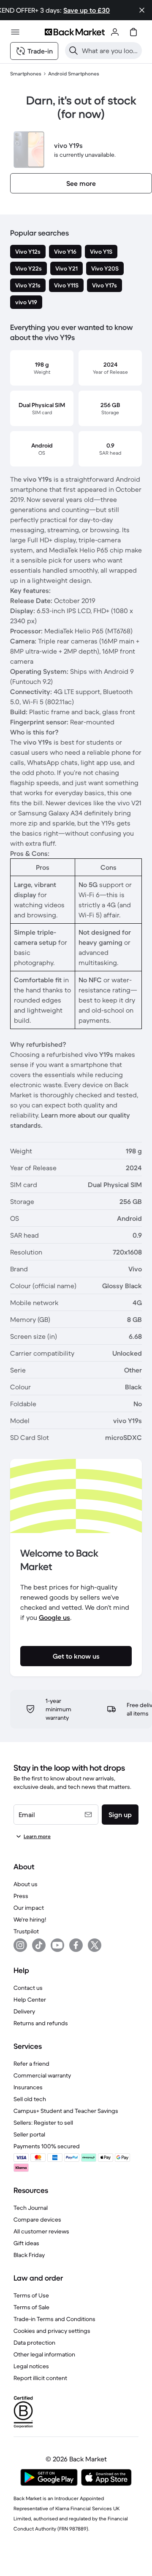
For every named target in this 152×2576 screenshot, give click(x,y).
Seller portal (29, 2134)
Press (21, 1896)
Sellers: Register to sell (43, 2123)
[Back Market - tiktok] (39, 1945)
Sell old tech (30, 2099)
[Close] (142, 10)
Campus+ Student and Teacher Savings (66, 2111)
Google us (54, 1617)
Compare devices (37, 2219)
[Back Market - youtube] (57, 1945)
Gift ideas (26, 2243)
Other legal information (44, 2354)
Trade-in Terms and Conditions (54, 2319)
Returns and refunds (41, 2023)
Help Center (30, 2000)
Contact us (28, 1988)
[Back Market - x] (95, 1945)
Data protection (34, 2343)
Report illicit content (40, 2378)
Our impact (29, 1908)
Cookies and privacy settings (52, 2331)
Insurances (28, 2087)
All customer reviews (41, 2231)
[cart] (133, 32)
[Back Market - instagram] (20, 1945)
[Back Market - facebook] (76, 1945)
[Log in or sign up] (115, 32)
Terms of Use (31, 2295)
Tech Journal (31, 2208)
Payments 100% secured (47, 2146)
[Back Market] (75, 32)
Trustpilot (26, 1931)
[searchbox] (110, 51)
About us (26, 1884)
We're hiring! (30, 1919)
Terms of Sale (31, 2307)
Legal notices (31, 2366)
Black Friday (29, 2255)
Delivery (24, 2011)
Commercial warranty (42, 2075)
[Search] (73, 51)
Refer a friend (31, 2064)
